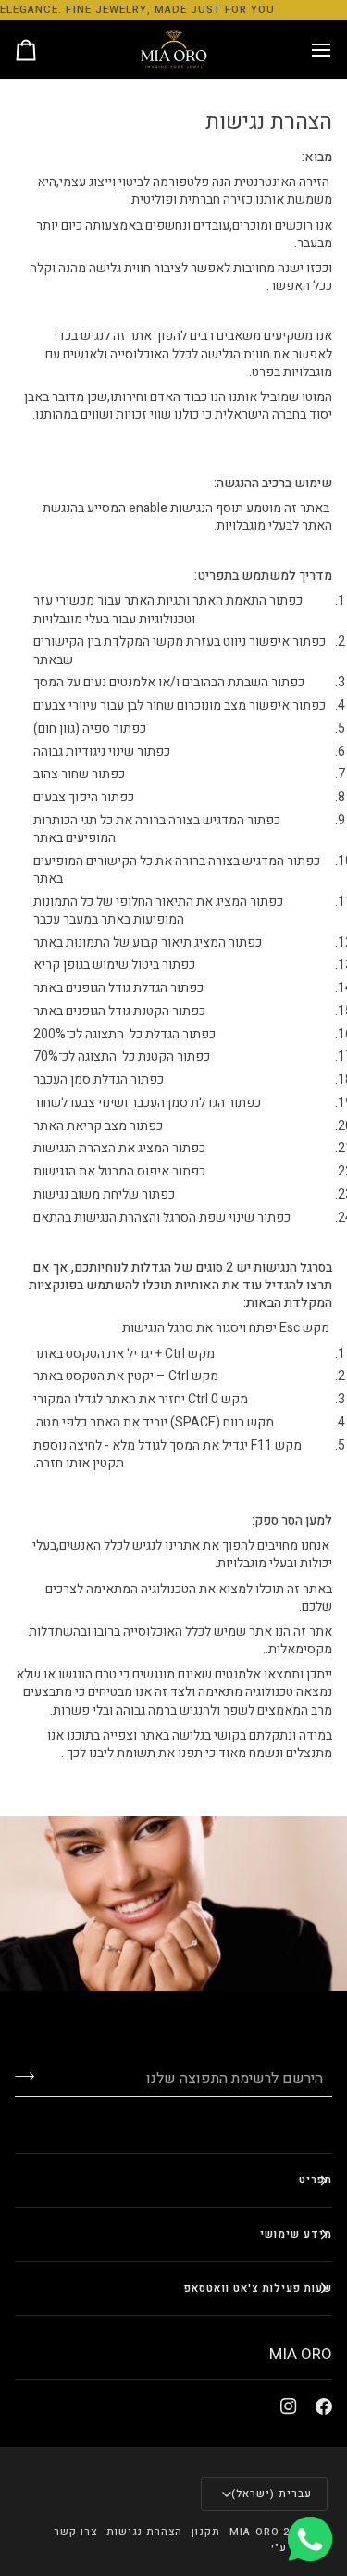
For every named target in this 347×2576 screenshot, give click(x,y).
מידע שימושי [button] (296, 2235)
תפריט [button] (316, 2180)
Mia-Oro (254, 2532)
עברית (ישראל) (272, 2494)
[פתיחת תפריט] (304, 50)
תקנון (205, 2532)
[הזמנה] (43, 50)
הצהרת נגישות (144, 2532)
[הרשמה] (39, 2077)
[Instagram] (289, 2406)
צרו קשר (75, 2532)
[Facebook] (324, 2406)
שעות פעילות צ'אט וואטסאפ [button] (258, 2288)
